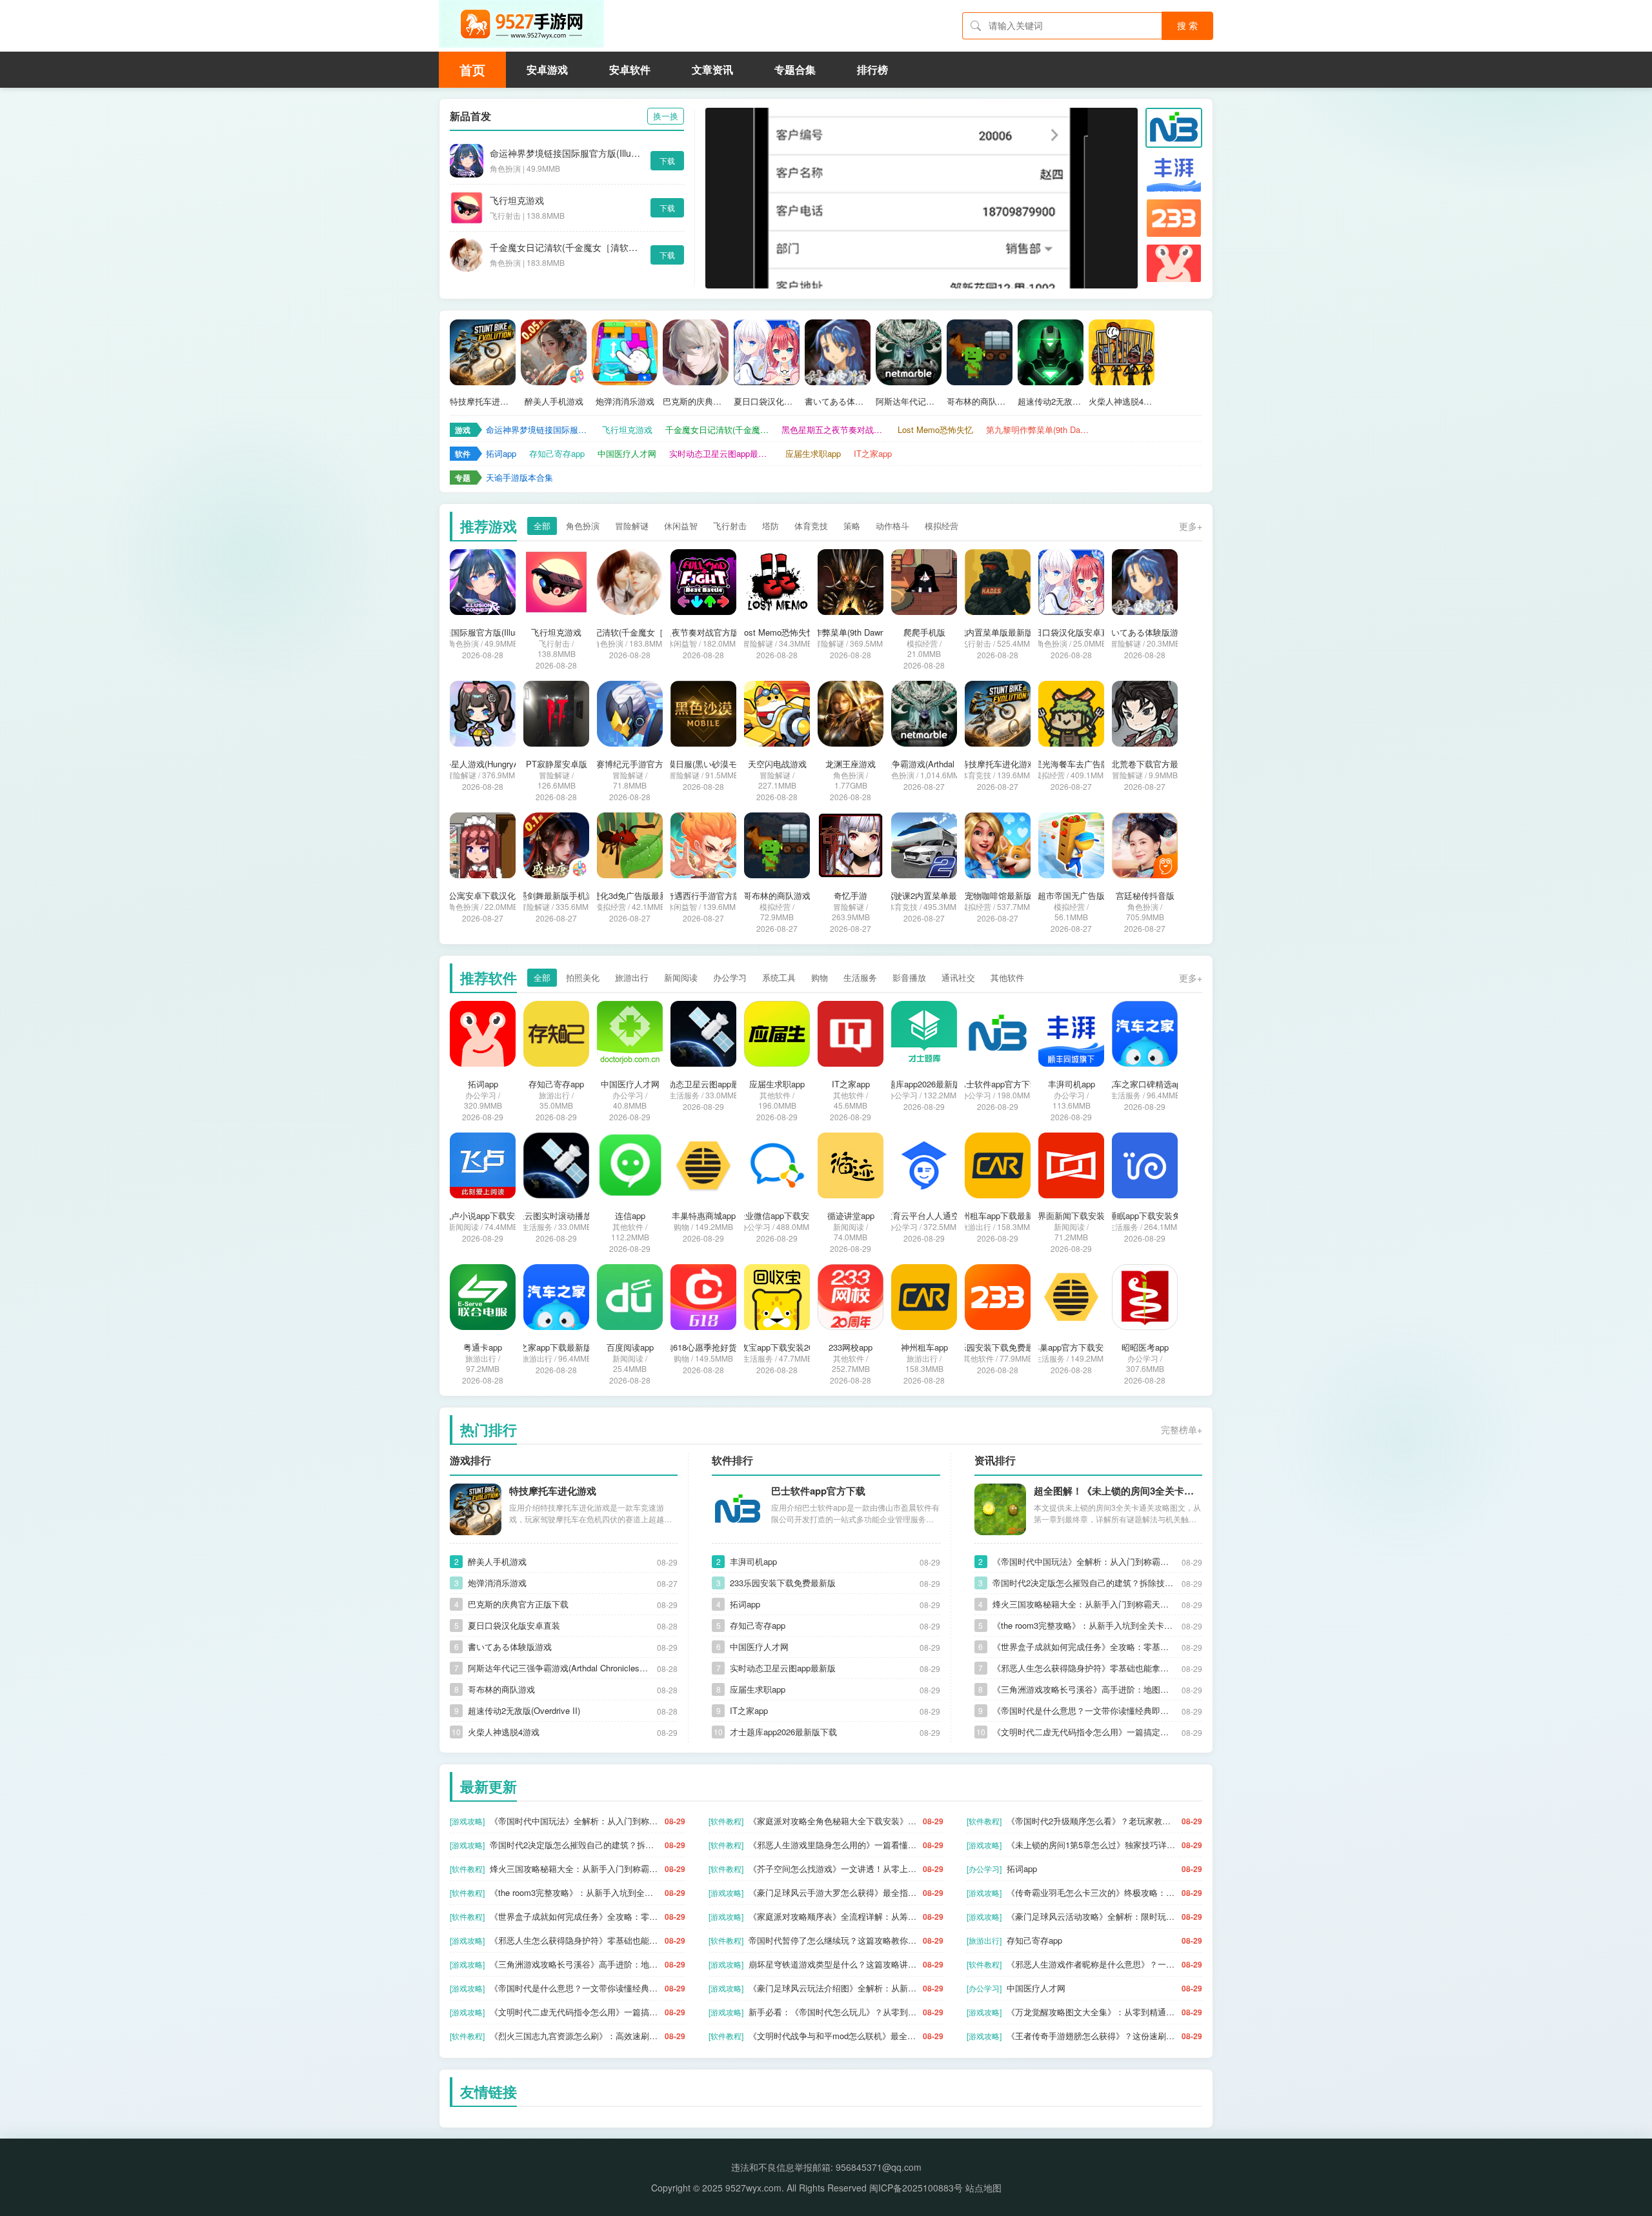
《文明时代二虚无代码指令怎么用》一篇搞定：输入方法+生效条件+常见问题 (1084, 1732)
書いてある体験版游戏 (838, 401)
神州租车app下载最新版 (998, 1216)
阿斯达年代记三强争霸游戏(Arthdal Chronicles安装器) (909, 401)
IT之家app (873, 453)
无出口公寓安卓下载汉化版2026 (483, 896)
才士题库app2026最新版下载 (924, 1084)
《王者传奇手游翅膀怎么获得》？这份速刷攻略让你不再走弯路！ (1092, 2036)
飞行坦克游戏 (517, 200)
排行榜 (872, 69)
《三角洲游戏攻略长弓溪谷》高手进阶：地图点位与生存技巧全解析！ (1084, 1689)
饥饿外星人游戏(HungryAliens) (483, 764)
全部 (542, 526)
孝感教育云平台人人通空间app (924, 1216)
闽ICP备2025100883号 (916, 2188)
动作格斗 (892, 526)
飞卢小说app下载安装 (483, 1216)
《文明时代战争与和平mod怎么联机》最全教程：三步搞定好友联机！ (833, 2036)
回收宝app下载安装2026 (777, 1347)
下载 (667, 160)
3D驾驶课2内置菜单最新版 (924, 896)
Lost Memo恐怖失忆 (935, 429)
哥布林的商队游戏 (980, 401)
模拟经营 (942, 526)
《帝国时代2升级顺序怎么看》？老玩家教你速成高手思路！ (1092, 1821)
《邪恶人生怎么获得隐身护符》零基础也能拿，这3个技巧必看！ (1084, 1668)
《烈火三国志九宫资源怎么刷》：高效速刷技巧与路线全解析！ (575, 2036)
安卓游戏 (547, 69)
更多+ (1191, 526)
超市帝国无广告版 (1071, 896)
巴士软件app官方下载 (998, 1084)
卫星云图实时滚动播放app (557, 1216)
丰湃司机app (1072, 1084)
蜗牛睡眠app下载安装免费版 (1145, 1216)
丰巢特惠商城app (704, 1216)
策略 (852, 526)
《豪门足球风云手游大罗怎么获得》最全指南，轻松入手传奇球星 (833, 1892)
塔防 (771, 526)
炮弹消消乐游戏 (625, 401)
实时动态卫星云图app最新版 (721, 453)
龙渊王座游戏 (851, 764)
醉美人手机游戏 (554, 401)
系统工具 (779, 977)
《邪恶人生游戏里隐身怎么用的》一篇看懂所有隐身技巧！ (833, 1845)
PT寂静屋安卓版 (557, 764)
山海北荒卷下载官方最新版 (1145, 764)
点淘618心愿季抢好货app (703, 1347)
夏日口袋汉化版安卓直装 (767, 401)
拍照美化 (583, 977)
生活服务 (860, 977)
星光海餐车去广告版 (1072, 764)
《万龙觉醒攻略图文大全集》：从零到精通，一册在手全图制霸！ (1092, 2012)
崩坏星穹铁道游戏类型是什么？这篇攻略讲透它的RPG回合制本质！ (833, 1964)
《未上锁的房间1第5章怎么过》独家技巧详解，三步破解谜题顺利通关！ (1092, 1845)
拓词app (501, 453)
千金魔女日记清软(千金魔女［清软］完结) (567, 247)
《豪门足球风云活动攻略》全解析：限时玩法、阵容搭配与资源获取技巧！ (1092, 1916)
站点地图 (983, 2188)
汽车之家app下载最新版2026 (556, 1347)
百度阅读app (630, 1347)
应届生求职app (813, 453)
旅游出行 (632, 977)
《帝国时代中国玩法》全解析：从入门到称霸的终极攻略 (1084, 1561)
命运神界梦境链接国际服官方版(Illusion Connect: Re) (567, 153)
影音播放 (909, 977)
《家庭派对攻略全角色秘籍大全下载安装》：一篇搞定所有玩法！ (833, 1821)
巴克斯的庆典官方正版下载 (696, 401)
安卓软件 (630, 69)
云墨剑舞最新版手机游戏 (557, 896)
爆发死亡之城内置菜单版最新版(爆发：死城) (998, 632)
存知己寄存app (557, 453)
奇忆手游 (851, 896)
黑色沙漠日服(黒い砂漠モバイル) (703, 764)
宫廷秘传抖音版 (1145, 896)
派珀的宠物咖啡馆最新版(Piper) (998, 896)
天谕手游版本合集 (519, 477)
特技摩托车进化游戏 (483, 401)
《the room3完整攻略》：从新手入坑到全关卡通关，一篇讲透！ (1084, 1625)
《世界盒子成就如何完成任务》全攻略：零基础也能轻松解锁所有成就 (1084, 1647)
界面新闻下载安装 (1071, 1216)
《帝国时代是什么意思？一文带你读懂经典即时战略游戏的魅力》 (1084, 1710)
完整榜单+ (1182, 1429)
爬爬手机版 (924, 632)
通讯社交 (958, 977)
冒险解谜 (632, 526)
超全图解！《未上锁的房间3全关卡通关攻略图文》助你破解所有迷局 (1118, 1491)
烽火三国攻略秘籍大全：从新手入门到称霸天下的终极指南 (1084, 1604)
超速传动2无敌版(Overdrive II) (1051, 401)
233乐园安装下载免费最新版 (998, 1347)
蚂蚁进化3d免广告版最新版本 (630, 896)
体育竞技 (811, 526)
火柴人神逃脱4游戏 (1122, 401)
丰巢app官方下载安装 (1072, 1347)
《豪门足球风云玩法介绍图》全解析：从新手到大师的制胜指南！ (833, 1988)
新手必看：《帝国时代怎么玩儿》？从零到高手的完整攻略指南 (833, 2012)
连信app (630, 1216)
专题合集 (795, 69)
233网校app (851, 1347)
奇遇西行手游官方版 (704, 896)
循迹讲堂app (851, 1216)
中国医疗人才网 (627, 453)
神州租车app (924, 1347)
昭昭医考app (1145, 1347)
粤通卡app (483, 1347)
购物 (820, 977)
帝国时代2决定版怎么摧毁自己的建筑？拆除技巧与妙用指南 (1084, 1583)
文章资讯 (712, 69)
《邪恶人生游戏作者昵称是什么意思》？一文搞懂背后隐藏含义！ (1092, 1964)
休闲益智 (681, 526)
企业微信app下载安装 (777, 1216)
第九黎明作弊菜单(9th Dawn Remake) (1038, 429)
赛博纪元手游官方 (630, 764)
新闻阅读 (681, 977)
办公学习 (730, 977)
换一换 (666, 116)
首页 (472, 69)
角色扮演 (583, 526)
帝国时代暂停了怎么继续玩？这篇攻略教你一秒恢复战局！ (833, 1940)
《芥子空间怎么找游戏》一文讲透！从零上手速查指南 (833, 1868)
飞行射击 (730, 526)
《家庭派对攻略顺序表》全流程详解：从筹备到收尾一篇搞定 (833, 1916)
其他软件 (1007, 977)
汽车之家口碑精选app (1145, 1084)
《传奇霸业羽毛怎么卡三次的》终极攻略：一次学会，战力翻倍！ (1092, 1892)
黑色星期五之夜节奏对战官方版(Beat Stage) (833, 429)
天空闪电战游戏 (777, 764)
